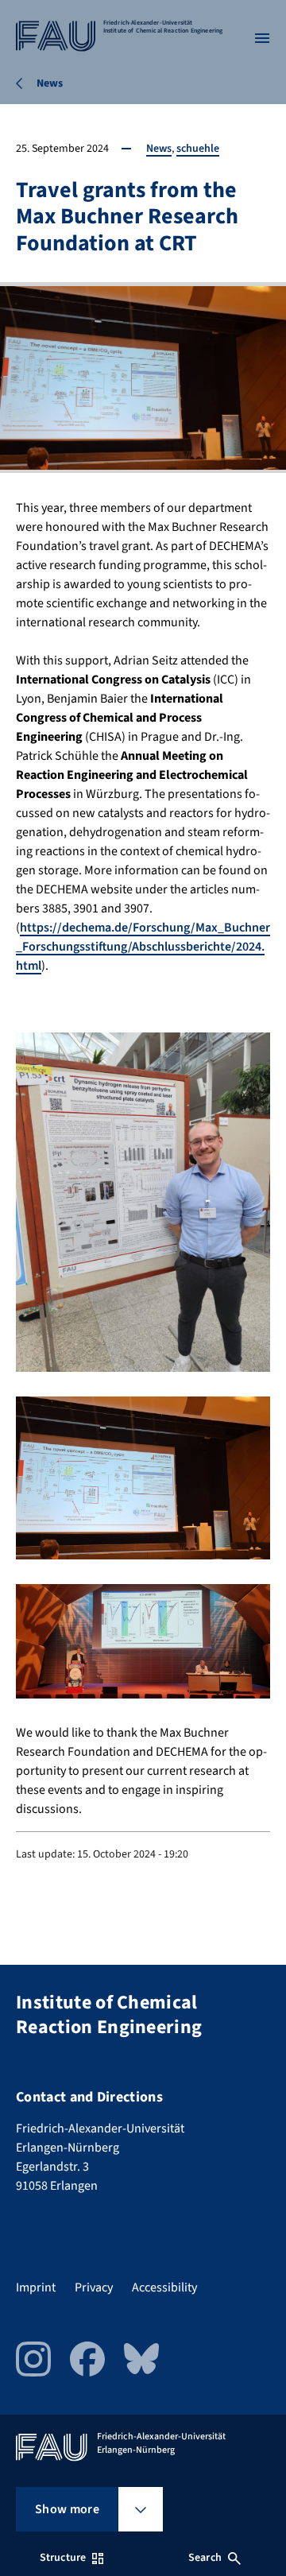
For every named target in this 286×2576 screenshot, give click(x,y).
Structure (63, 2558)
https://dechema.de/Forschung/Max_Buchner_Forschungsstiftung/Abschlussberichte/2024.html (143, 947)
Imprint (36, 2287)
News (159, 149)
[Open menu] (262, 38)
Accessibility (164, 2287)
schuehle (198, 149)
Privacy (94, 2287)
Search (205, 2558)
